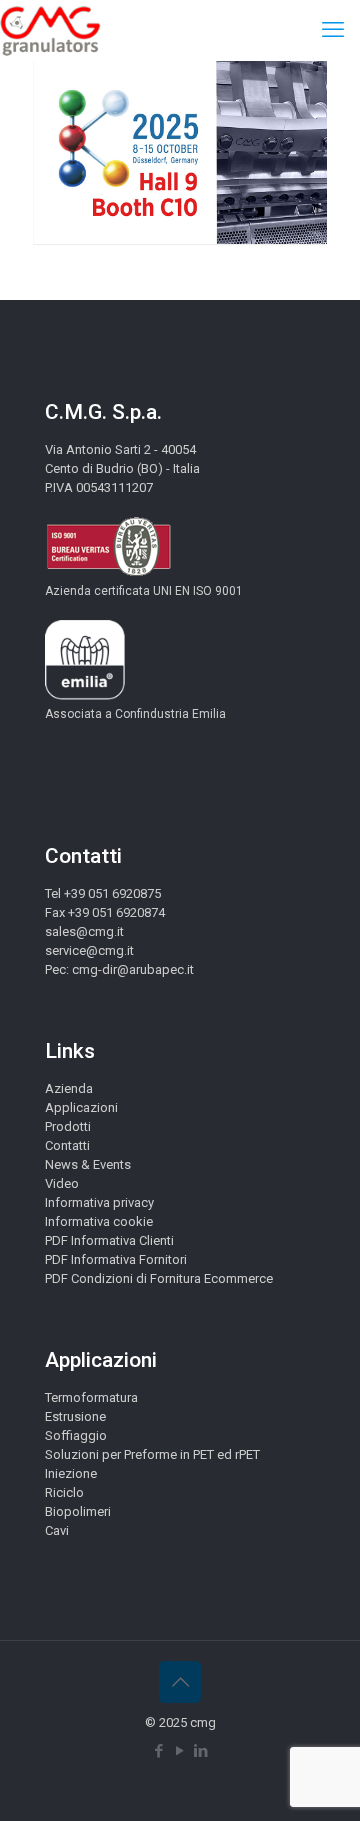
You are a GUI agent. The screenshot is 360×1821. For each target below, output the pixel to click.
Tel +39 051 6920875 (103, 893)
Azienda (69, 1088)
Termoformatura (91, 1397)
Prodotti (68, 1126)
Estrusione (75, 1416)
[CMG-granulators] (50, 30)
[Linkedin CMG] (201, 1751)
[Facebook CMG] (159, 1751)
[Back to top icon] (180, 1682)
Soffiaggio (76, 1435)
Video (62, 1183)
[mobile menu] (333, 30)
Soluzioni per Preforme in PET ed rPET (152, 1454)
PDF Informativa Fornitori (116, 1259)
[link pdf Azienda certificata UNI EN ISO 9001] (108, 572)
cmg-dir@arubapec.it (133, 969)
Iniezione (71, 1473)
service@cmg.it (89, 950)
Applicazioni (81, 1107)
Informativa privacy (99, 1202)
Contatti (67, 1145)
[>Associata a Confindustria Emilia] (85, 695)
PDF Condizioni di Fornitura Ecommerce (159, 1278)
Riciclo (64, 1492)
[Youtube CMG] (180, 1751)
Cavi (57, 1530)
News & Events (88, 1164)
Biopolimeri (78, 1511)
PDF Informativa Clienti (109, 1240)
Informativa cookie (99, 1221)
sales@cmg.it (84, 931)
